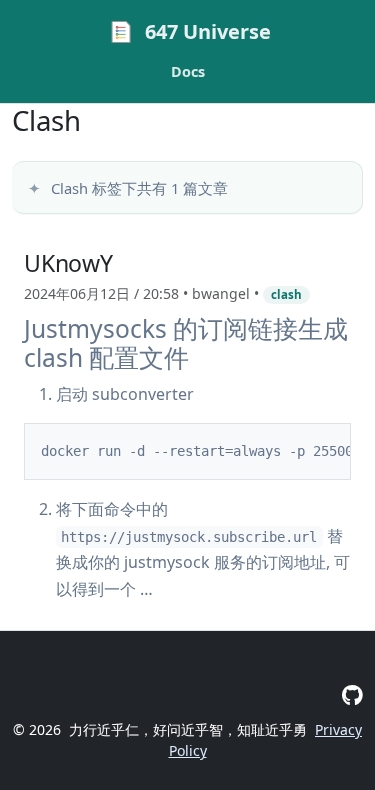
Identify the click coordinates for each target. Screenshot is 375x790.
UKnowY (68, 263)
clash (286, 294)
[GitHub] (352, 694)
